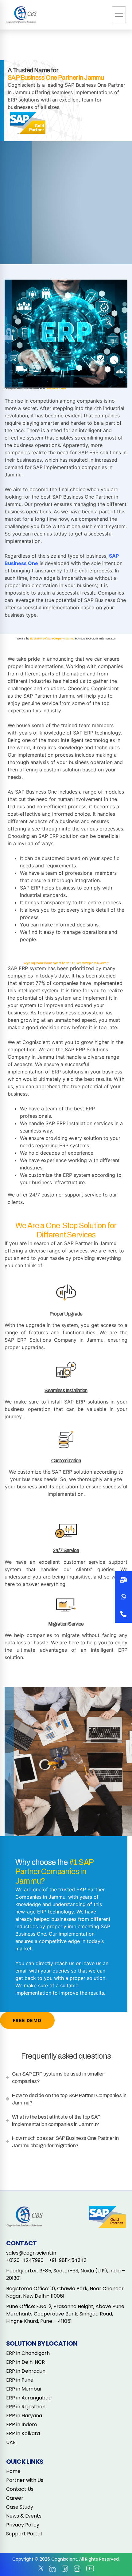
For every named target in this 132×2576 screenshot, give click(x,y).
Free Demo (27, 2020)
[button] (123, 1614)
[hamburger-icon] (119, 15)
